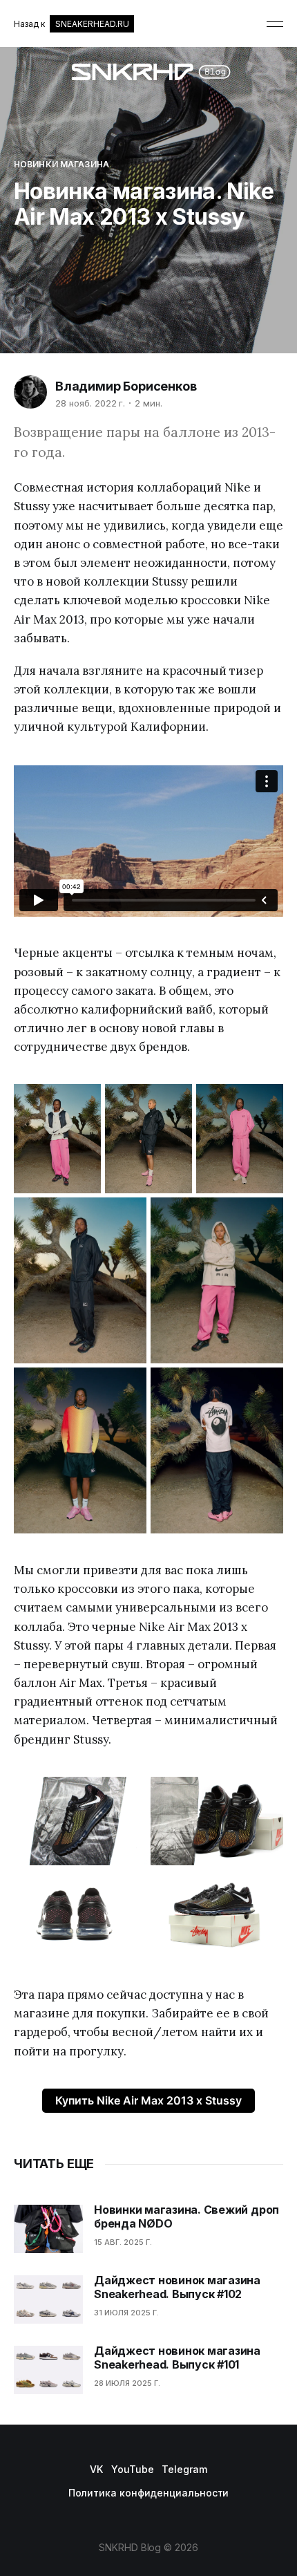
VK (96, 2469)
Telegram (184, 2469)
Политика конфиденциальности (149, 2493)
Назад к (71, 24)
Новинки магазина (61, 164)
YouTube (132, 2469)
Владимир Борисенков (126, 386)
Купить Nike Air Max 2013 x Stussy (148, 2100)
